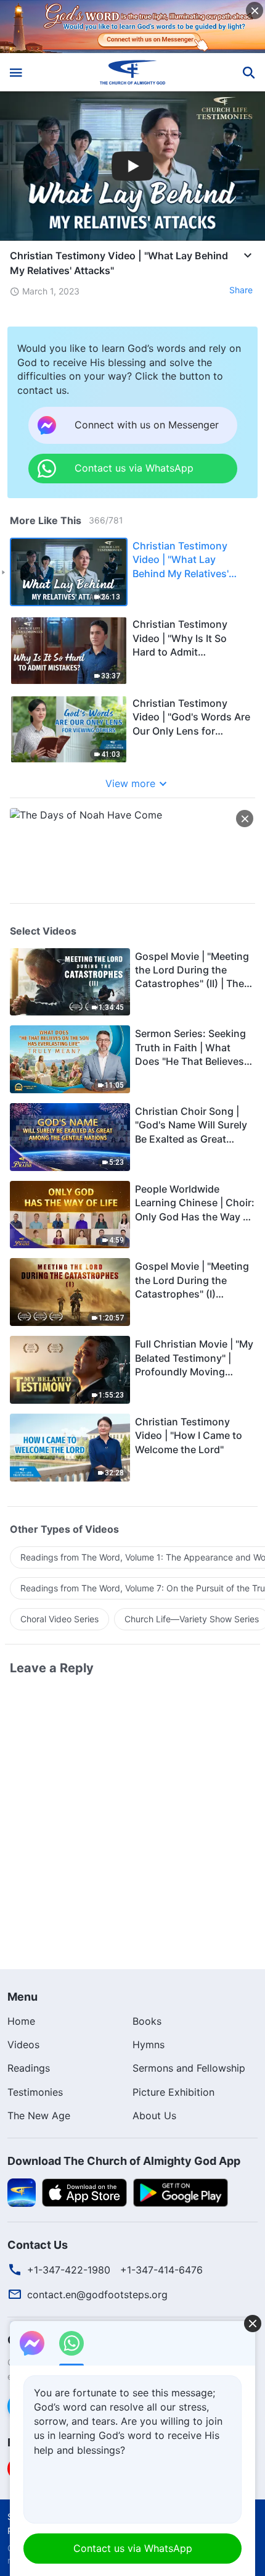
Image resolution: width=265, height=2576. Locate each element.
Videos (23, 2045)
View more (130, 783)
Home (21, 2021)
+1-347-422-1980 (69, 2270)
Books (147, 2021)
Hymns (149, 2045)
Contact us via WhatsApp (133, 2548)
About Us (154, 2115)
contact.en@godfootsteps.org (97, 2295)
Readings (29, 2068)
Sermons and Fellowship (189, 2068)
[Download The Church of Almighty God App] (22, 2191)
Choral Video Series (59, 1619)
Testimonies (35, 2092)
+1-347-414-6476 (161, 2270)
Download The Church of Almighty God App (124, 2161)
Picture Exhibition (173, 2092)
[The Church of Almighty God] (133, 72)
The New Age (39, 2115)
